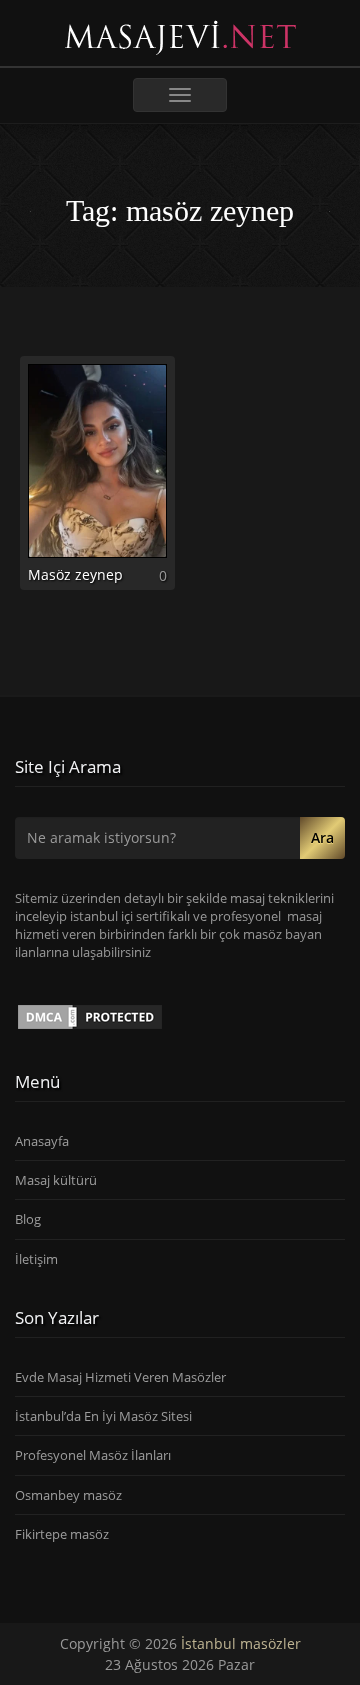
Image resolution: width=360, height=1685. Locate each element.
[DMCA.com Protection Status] (90, 1015)
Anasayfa (42, 1141)
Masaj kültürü (56, 1180)
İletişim (36, 1259)
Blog (28, 1219)
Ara (322, 837)
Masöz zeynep (75, 574)
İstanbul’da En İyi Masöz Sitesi (103, 1416)
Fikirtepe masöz (62, 1534)
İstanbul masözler (241, 1643)
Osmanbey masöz (68, 1495)
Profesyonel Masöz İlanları (93, 1455)
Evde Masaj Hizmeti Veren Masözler (120, 1377)
